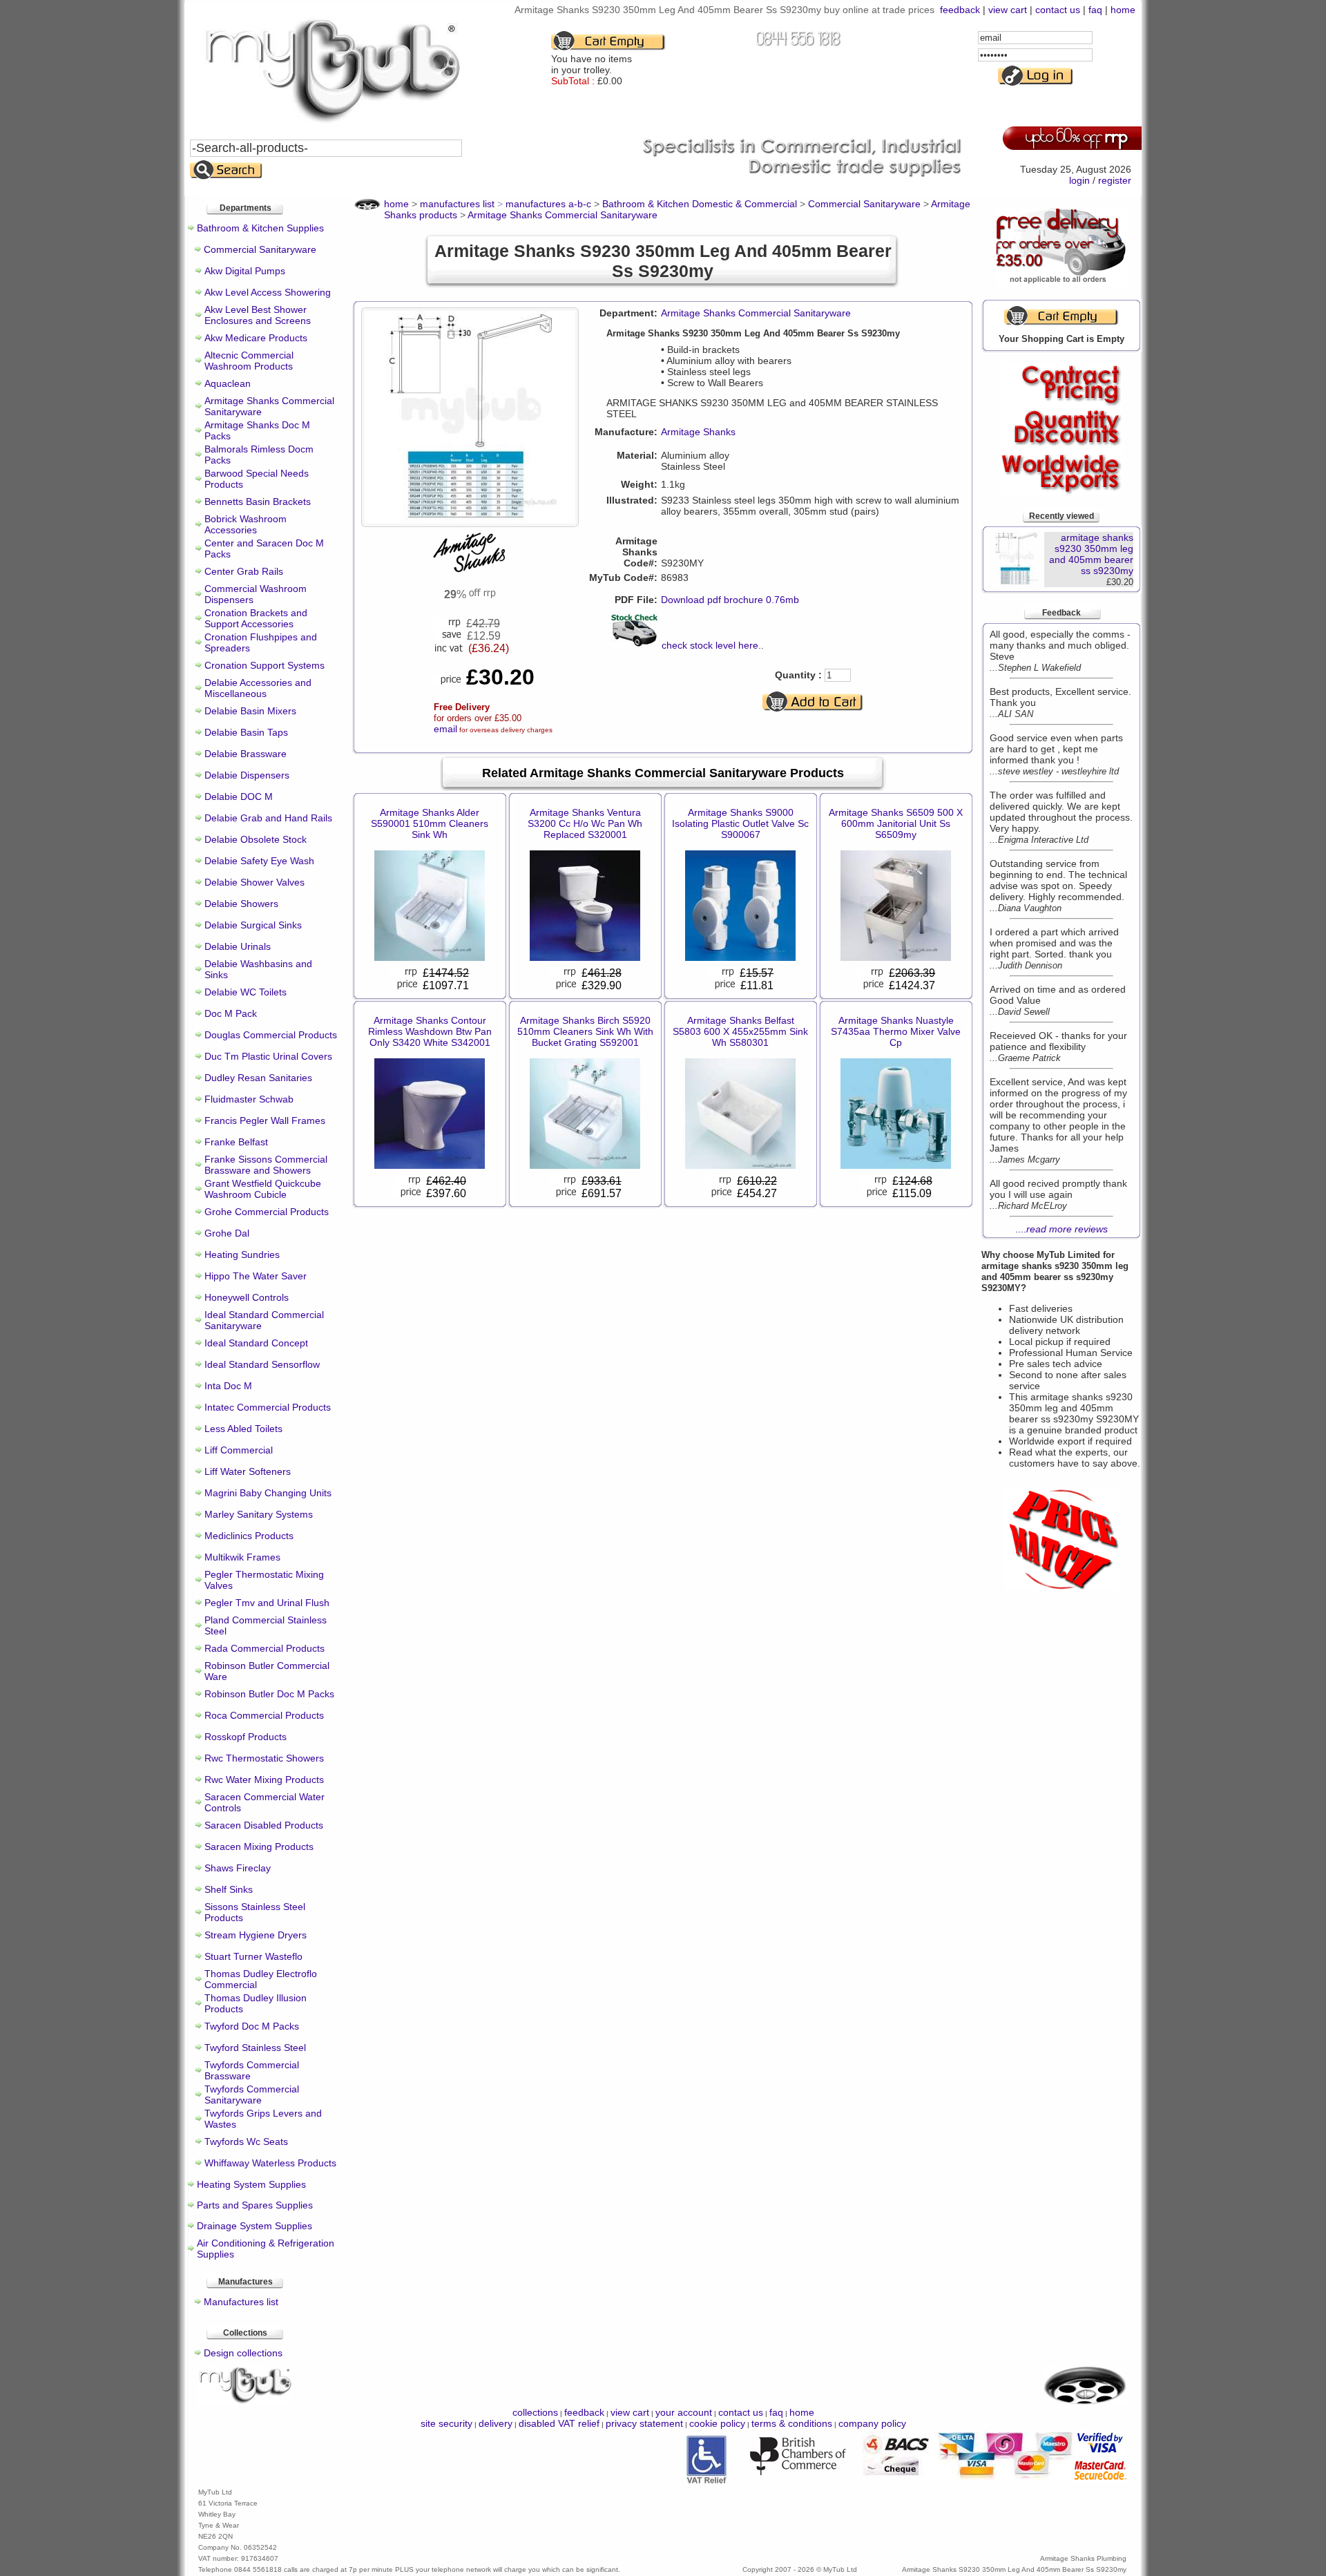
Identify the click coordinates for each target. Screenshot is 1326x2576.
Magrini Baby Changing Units (268, 1493)
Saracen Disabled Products (264, 1825)
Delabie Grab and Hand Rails (268, 818)
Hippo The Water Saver (256, 1276)
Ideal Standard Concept (256, 1343)
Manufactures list (241, 2302)
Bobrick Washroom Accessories (246, 524)
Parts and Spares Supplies (255, 2205)
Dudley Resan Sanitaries (258, 1078)
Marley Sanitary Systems (259, 1514)
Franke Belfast (236, 1142)
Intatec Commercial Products (268, 1407)
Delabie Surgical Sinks (253, 925)
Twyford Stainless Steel (255, 2048)
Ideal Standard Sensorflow (262, 1364)
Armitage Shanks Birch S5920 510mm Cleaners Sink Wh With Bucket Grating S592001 (585, 1031)
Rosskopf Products (246, 1737)
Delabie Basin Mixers (250, 711)
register (1115, 180)
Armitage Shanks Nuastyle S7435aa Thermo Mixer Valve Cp (896, 1031)
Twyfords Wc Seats (246, 2141)
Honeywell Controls (247, 1297)
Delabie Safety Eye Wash (259, 861)
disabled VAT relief (559, 2423)
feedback (960, 10)
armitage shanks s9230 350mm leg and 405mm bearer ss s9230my (1091, 554)
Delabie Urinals (238, 946)
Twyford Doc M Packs (252, 2026)
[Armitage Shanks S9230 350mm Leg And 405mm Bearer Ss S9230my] (470, 518)
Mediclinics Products (249, 1536)
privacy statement (644, 2423)
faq (1095, 10)
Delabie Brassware (246, 754)
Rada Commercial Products (265, 1648)
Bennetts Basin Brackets (258, 502)
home (1123, 10)
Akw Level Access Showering (268, 292)
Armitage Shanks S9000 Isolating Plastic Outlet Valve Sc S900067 (740, 823)
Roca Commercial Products (264, 1715)
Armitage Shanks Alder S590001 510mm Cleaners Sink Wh (430, 823)
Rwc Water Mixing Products (264, 1780)
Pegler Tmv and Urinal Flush (267, 1603)
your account (684, 2412)
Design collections (243, 2353)
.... (1061, 1229)
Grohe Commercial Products (267, 1212)
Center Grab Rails (244, 571)
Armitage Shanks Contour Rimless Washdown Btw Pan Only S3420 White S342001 (430, 1031)
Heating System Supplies (251, 2184)
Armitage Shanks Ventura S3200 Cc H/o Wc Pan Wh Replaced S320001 (585, 823)
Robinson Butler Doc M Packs (269, 1694)
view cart (1008, 10)
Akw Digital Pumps (245, 271)
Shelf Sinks (229, 1889)
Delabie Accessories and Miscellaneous (258, 688)
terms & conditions (792, 2423)
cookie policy (717, 2423)
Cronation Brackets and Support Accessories (256, 618)
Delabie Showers (241, 904)
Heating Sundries (242, 1254)
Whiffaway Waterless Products (270, 2163)
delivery (496, 2423)
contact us (1058, 10)
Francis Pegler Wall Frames (265, 1120)
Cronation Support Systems (265, 665)
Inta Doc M (228, 1386)
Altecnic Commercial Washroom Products (249, 361)
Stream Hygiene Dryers (256, 1935)
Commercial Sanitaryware (260, 249)
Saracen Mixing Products (259, 1847)
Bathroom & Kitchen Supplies (260, 228)
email (445, 729)
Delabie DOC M (239, 796)
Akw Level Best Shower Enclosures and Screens (258, 315)
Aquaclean (228, 383)
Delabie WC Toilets (246, 992)
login (1079, 180)
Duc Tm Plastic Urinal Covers (268, 1056)
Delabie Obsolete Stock (256, 839)
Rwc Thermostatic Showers (264, 1758)
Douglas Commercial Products (271, 1035)
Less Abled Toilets (243, 1429)
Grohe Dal (227, 1233)
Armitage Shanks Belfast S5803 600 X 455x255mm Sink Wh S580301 (740, 1031)
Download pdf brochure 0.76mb (730, 600)
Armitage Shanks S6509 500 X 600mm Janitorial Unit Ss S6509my (896, 823)
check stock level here (710, 645)
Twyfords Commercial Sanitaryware (252, 2095)
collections (535, 2412)
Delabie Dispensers (247, 775)
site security (446, 2423)
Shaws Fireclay (238, 1868)
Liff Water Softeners (248, 1471)
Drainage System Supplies (254, 2226)
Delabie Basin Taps (246, 732)
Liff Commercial (239, 1450)
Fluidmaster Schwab (249, 1099)
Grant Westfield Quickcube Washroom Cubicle (263, 1189)
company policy (872, 2423)
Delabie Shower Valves (254, 882)
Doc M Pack (231, 1013)
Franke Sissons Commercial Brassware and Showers (266, 1165)
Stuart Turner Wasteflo (253, 1956)
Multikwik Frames (242, 1557)
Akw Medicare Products (256, 338)
